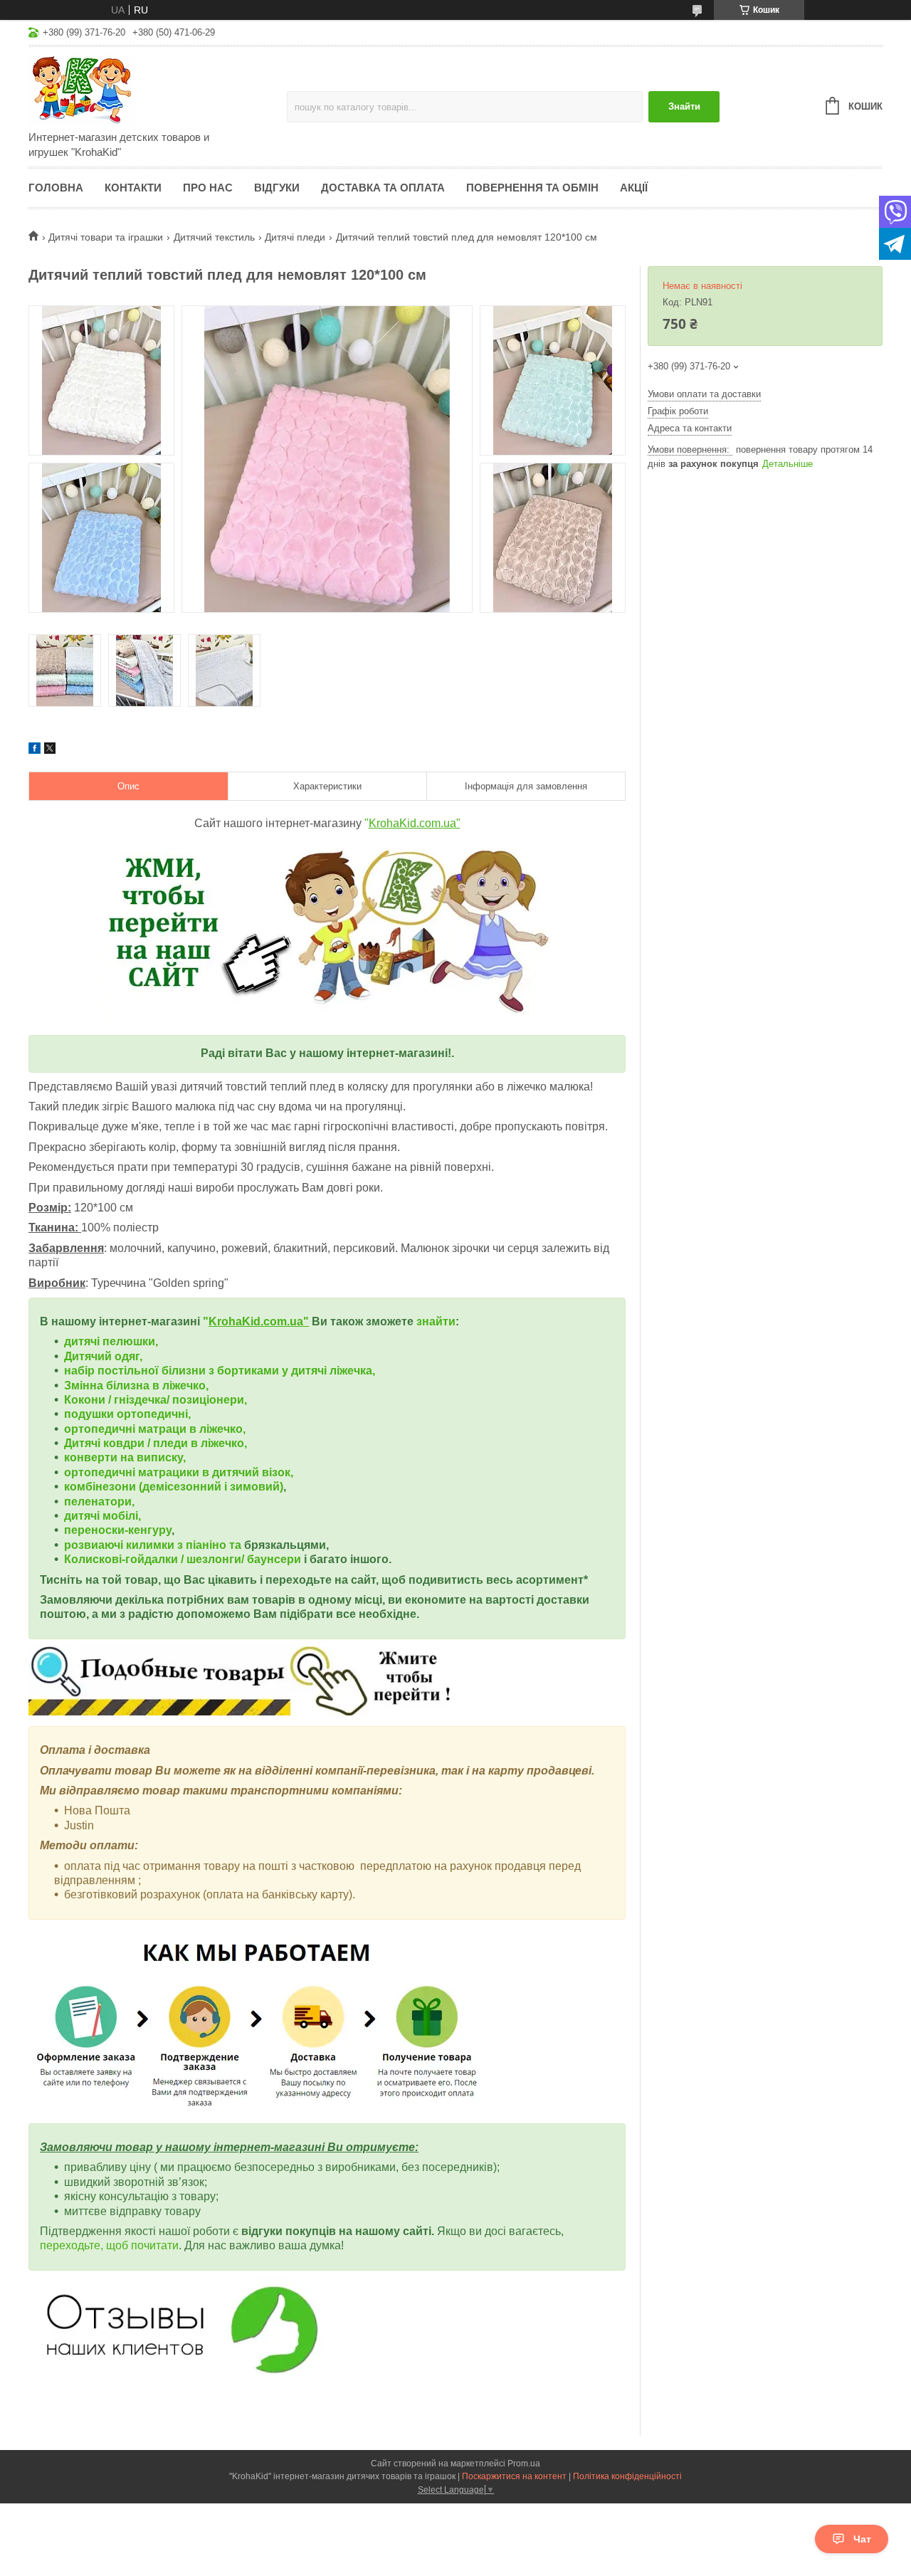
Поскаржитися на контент (514, 2476)
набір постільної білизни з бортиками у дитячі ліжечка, (220, 1371)
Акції (634, 188)
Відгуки (277, 188)
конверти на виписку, (125, 1457)
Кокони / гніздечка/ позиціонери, (156, 1400)
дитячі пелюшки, (111, 1341)
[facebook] (35, 750)
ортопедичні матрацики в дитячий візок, (179, 1472)
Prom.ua (524, 2464)
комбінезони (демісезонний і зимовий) (174, 1487)
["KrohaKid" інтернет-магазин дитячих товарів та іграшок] (153, 90)
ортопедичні (101, 1429)
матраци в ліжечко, (192, 1429)
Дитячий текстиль (214, 237)
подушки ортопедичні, (127, 1414)
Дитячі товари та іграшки (106, 237)
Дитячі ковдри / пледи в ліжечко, (156, 1443)
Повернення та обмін (532, 188)
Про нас (208, 188)
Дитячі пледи (295, 237)
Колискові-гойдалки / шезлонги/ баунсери (183, 1559)
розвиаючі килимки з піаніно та (154, 1545)
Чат (862, 2539)
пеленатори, (99, 1502)
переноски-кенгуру (118, 1530)
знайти (436, 1321)
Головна (56, 188)
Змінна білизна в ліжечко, (136, 1386)
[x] (50, 750)
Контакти (133, 188)
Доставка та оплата (383, 188)
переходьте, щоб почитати (109, 2245)
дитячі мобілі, (102, 1516)
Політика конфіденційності (627, 2476)
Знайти (684, 106)
